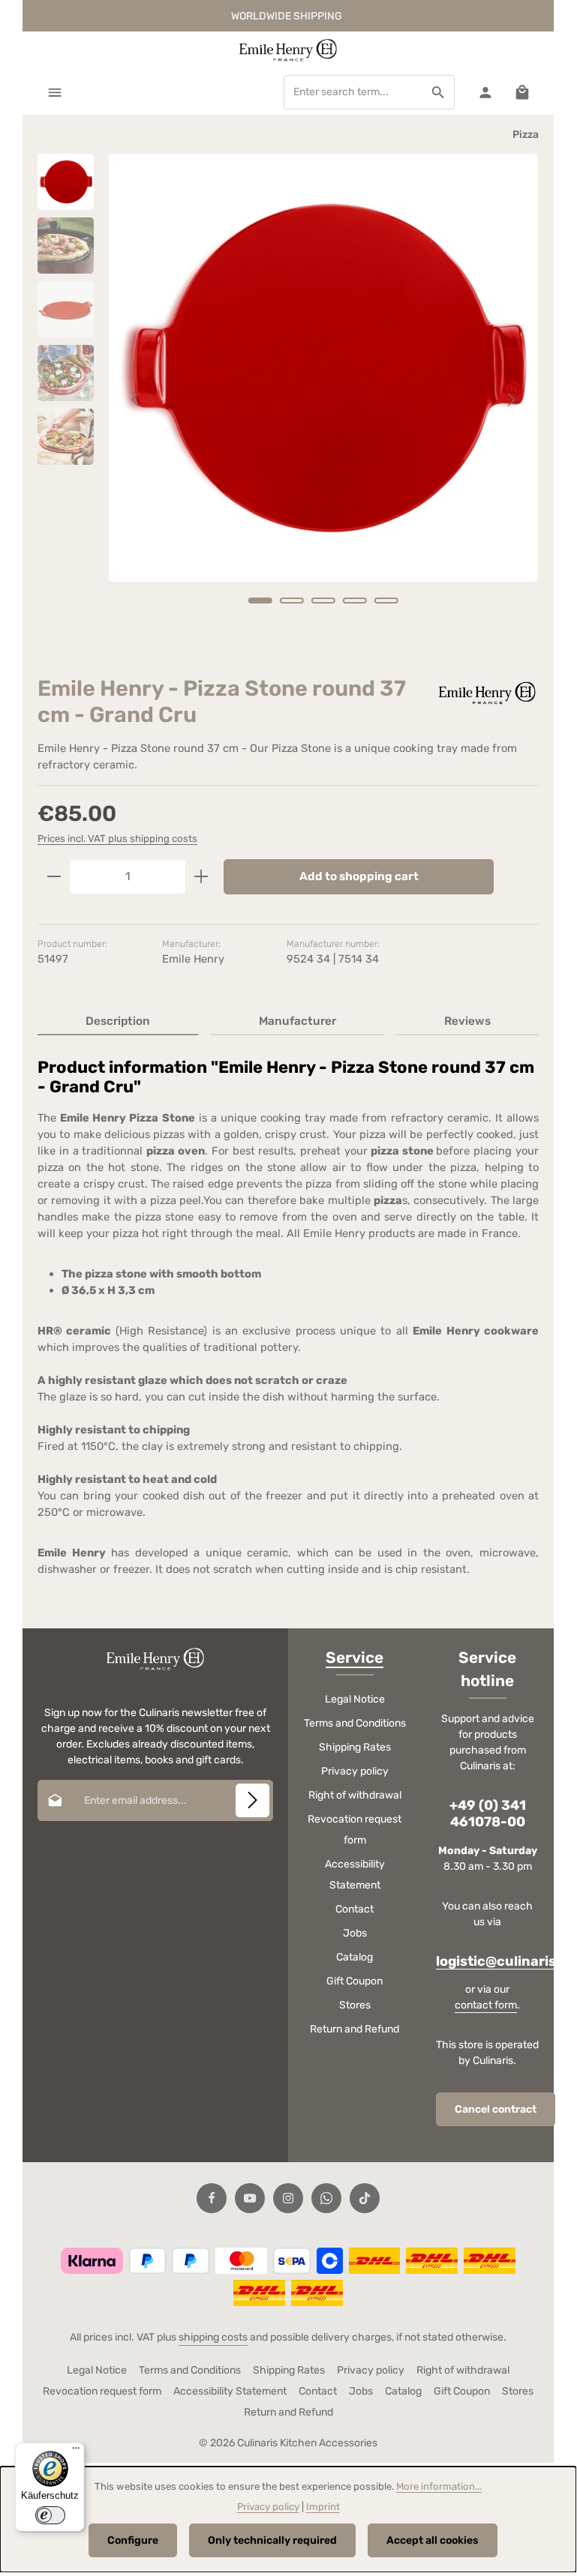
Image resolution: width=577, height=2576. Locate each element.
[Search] (439, 92)
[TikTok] (365, 2198)
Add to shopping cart (359, 876)
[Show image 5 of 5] (386, 601)
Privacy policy (355, 1771)
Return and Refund (355, 2029)
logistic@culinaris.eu (506, 1962)
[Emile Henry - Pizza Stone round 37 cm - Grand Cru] (323, 368)
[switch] (50, 2515)
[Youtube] (250, 2198)
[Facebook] (212, 2198)
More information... (439, 2486)
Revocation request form (355, 1830)
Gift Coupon (355, 1981)
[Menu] (54, 92)
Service (355, 1658)
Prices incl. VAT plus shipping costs (117, 839)
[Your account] (485, 92)
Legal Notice (355, 1699)
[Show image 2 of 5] (292, 601)
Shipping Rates (355, 1747)
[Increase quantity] (201, 877)
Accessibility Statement (355, 1875)
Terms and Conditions (355, 1723)
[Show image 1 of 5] (260, 601)
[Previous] (137, 400)
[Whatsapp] (326, 2198)
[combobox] (353, 92)
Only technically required (272, 2540)
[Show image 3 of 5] (323, 601)
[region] (288, 400)
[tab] (118, 1022)
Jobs (355, 1933)
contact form (486, 2005)
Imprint (323, 2507)
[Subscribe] (252, 1800)
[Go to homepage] (288, 50)
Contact (355, 1909)
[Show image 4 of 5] (355, 601)
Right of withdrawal (355, 1795)
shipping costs (213, 2337)
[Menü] (76, 2452)
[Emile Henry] (486, 692)
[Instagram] (288, 2198)
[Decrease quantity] (54, 877)
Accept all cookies (433, 2540)
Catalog (355, 1957)
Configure (133, 2540)
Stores (355, 2005)
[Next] (510, 400)
